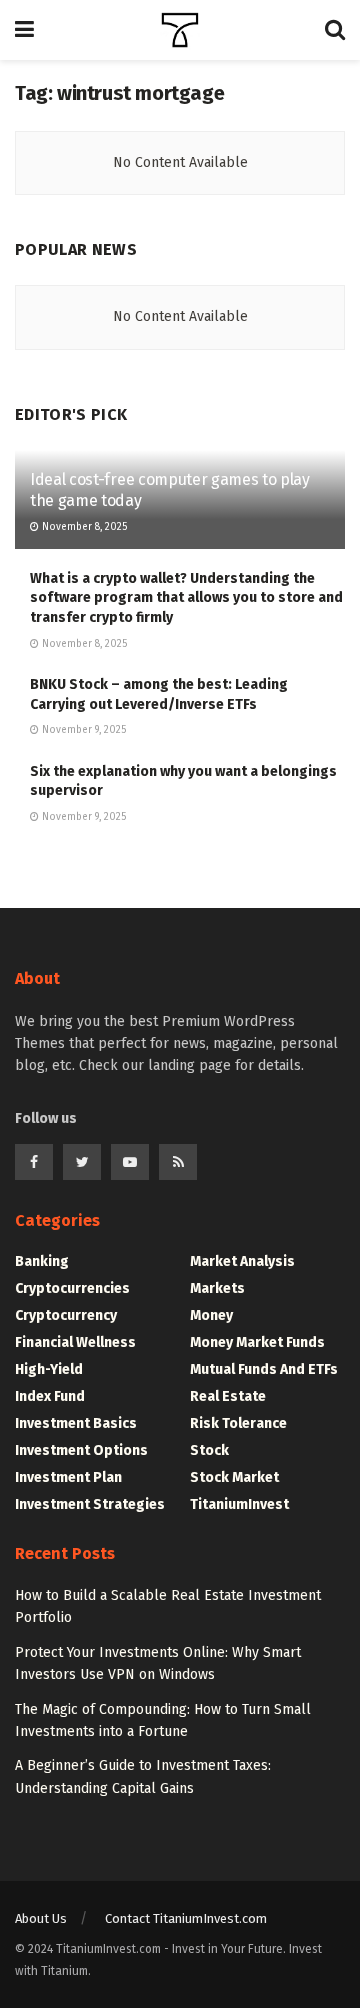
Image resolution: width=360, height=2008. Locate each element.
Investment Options (81, 1450)
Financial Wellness (75, 1342)
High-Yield (49, 1369)
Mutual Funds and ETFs (264, 1369)
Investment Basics (76, 1423)
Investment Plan (68, 1477)
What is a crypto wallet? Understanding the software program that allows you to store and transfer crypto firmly (186, 598)
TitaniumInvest (239, 1504)
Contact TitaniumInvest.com (186, 1918)
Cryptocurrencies (72, 1288)
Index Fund (50, 1396)
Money (211, 1315)
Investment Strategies (90, 1504)
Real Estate (228, 1396)
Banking (42, 1261)
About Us (41, 1918)
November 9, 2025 (82, 730)
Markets (217, 1288)
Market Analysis (242, 1261)
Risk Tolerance (238, 1423)
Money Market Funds (257, 1342)
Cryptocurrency (66, 1315)
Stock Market (234, 1477)
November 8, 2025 (83, 527)
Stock (209, 1450)
